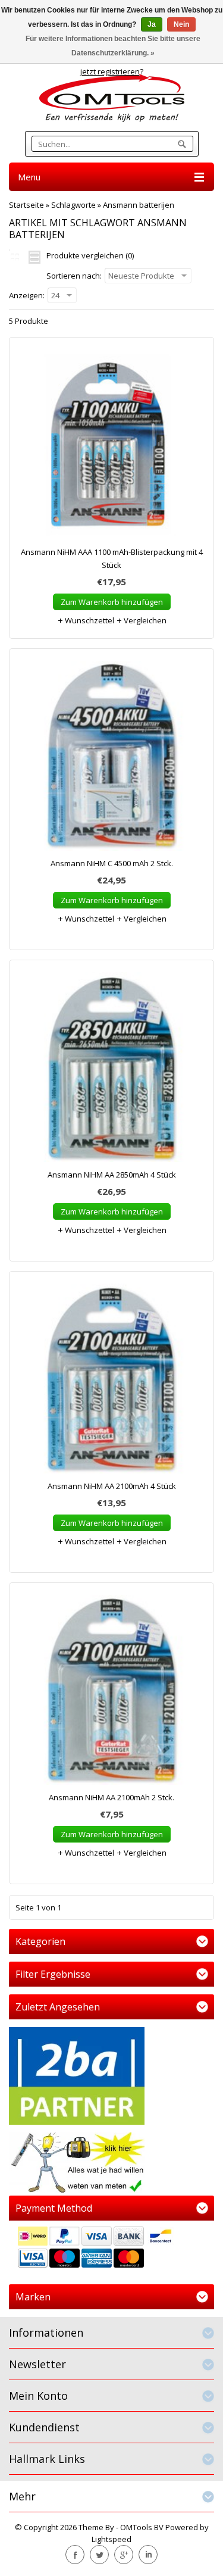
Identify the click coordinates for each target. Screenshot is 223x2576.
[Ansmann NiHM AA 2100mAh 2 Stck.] (111, 1693)
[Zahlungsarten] (111, 2249)
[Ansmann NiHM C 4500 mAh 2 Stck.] (111, 759)
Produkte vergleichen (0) (90, 255)
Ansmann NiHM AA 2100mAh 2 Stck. (111, 1797)
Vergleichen (144, 620)
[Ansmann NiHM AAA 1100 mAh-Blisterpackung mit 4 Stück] (111, 447)
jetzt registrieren (110, 71)
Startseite (26, 205)
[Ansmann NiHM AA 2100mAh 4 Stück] (111, 1381)
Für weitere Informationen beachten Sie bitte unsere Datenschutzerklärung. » (113, 46)
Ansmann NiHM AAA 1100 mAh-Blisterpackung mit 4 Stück (112, 558)
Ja (152, 24)
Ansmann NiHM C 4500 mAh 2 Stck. (112, 863)
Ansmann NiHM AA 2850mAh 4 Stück (112, 1175)
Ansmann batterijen (139, 205)
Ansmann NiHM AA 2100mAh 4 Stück (112, 1486)
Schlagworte (73, 205)
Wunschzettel (89, 620)
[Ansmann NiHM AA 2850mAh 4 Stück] (111, 1070)
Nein (181, 24)
